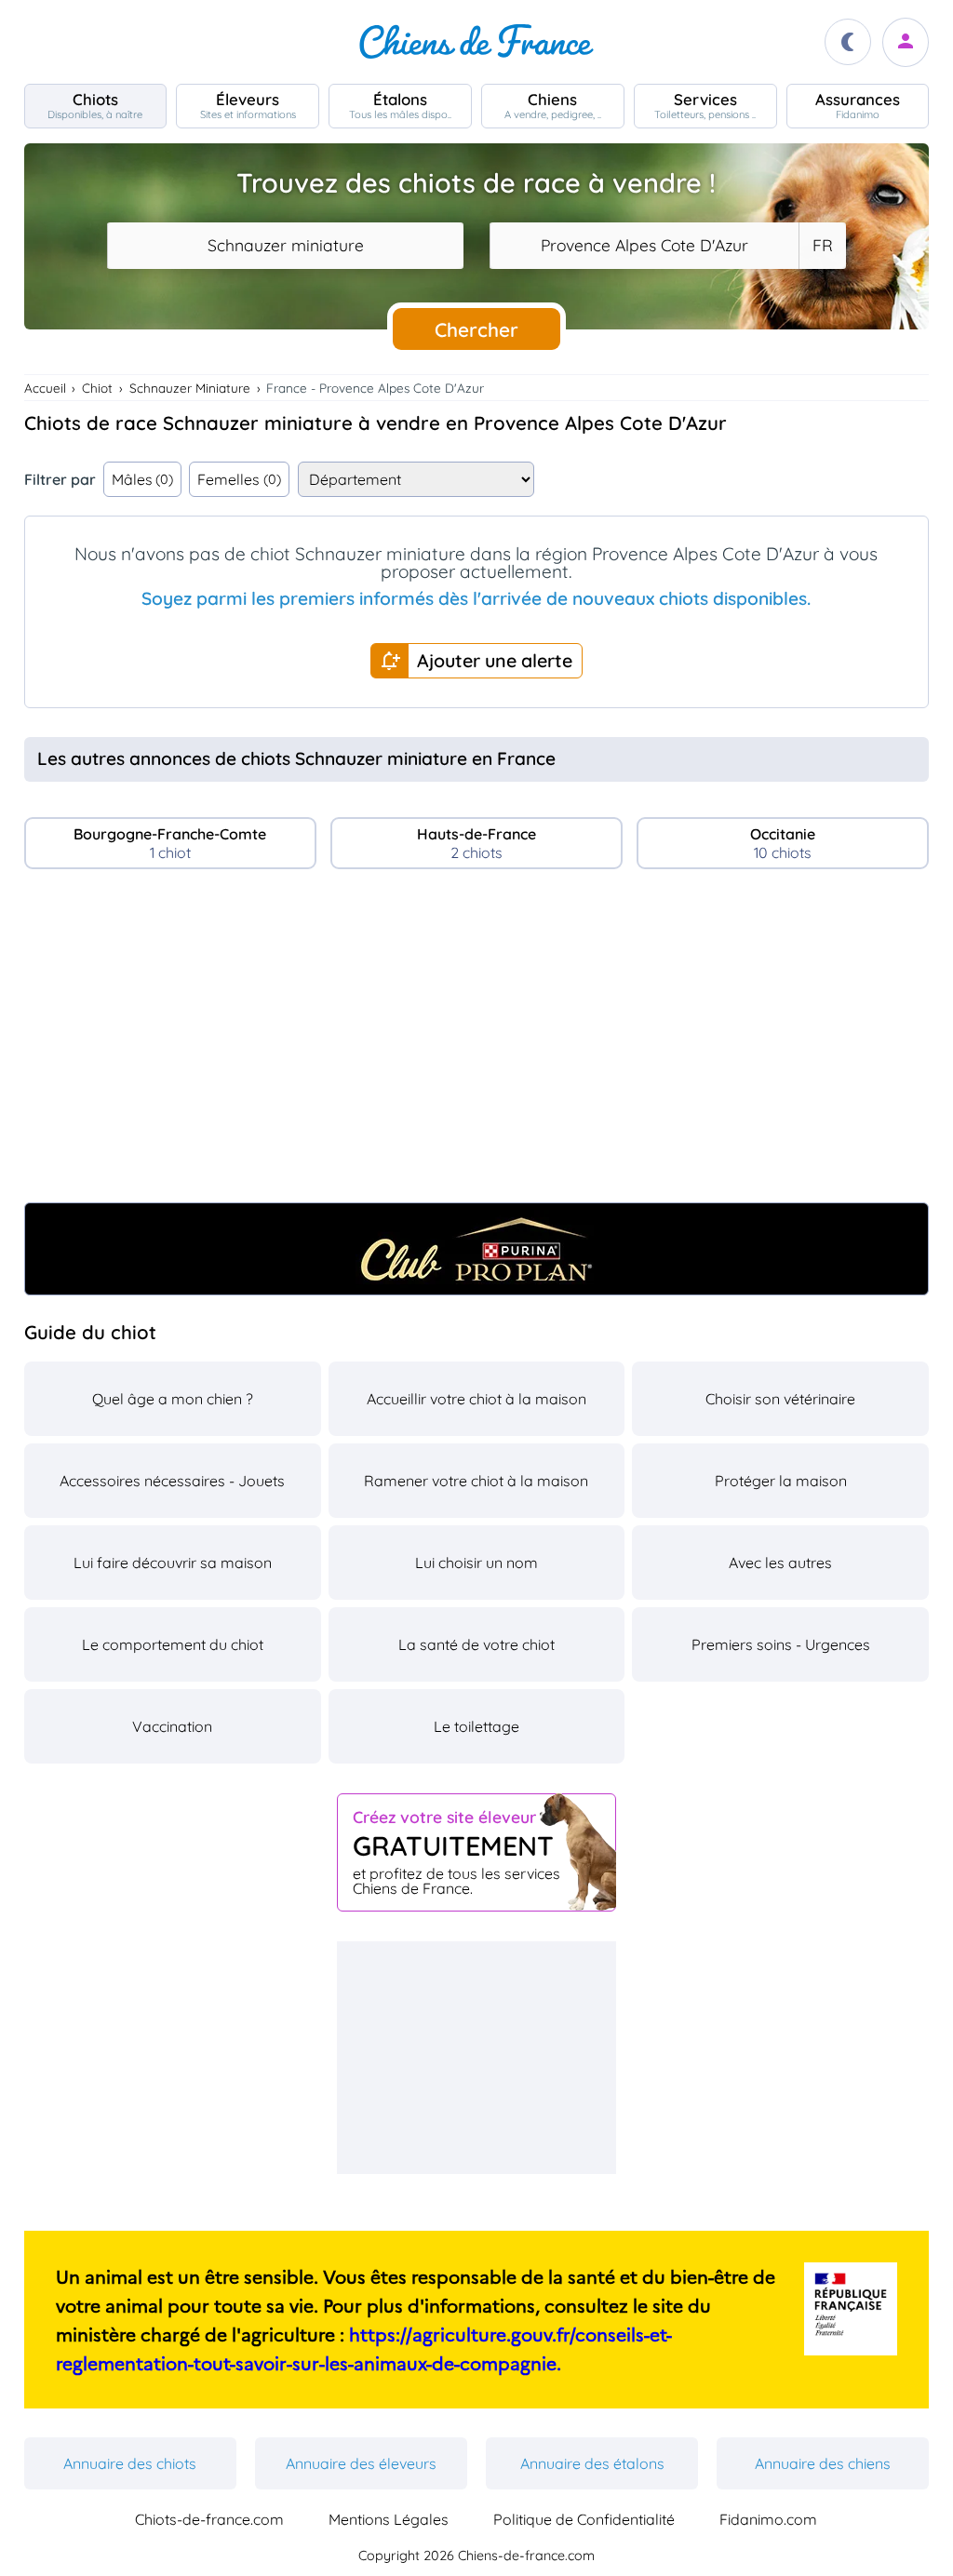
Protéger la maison (781, 1481)
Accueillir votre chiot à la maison (476, 1399)
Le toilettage (476, 1726)
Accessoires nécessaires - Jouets (172, 1481)
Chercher (476, 329)
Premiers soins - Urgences (781, 1644)
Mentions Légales (389, 2519)
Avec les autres (780, 1563)
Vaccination (172, 1726)
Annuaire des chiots (130, 2463)
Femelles (239, 479)
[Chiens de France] (476, 42)
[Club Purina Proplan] (477, 1249)
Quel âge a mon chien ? (173, 1399)
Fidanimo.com (768, 2519)
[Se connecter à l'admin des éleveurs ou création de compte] (906, 42)
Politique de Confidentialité (584, 2519)
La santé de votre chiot (476, 1644)
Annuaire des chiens (823, 2463)
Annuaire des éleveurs (361, 2463)
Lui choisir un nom (476, 1563)
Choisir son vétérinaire (780, 1399)
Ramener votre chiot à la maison (476, 1481)
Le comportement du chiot (173, 1644)
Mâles (143, 479)
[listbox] (822, 246)
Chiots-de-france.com (209, 2519)
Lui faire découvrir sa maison (173, 1563)
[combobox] (285, 246)
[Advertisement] (477, 1043)
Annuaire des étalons (592, 2463)
